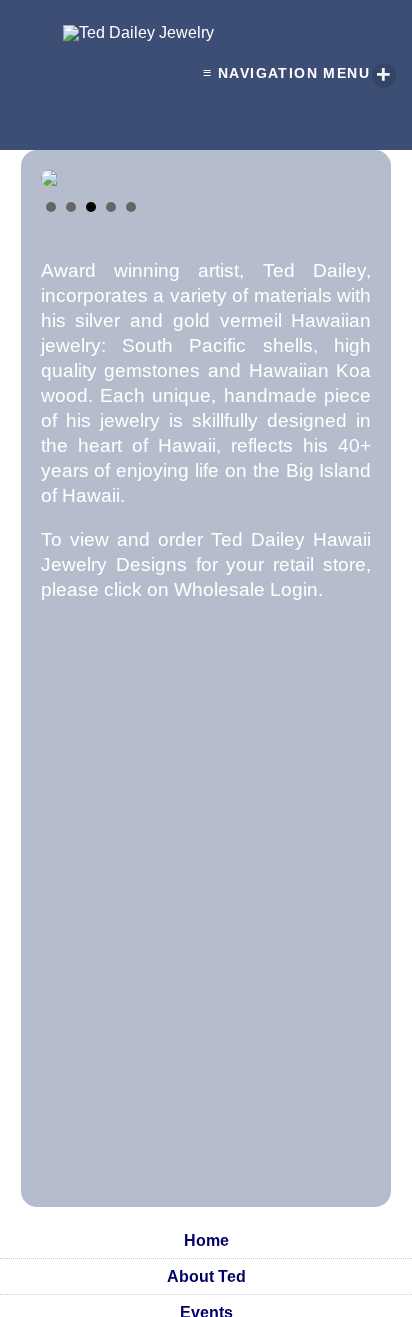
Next (345, 168)
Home (206, 1240)
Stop (361, 205)
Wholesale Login (246, 589)
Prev (67, 168)
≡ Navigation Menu (297, 74)
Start (346, 205)
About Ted (206, 1276)
